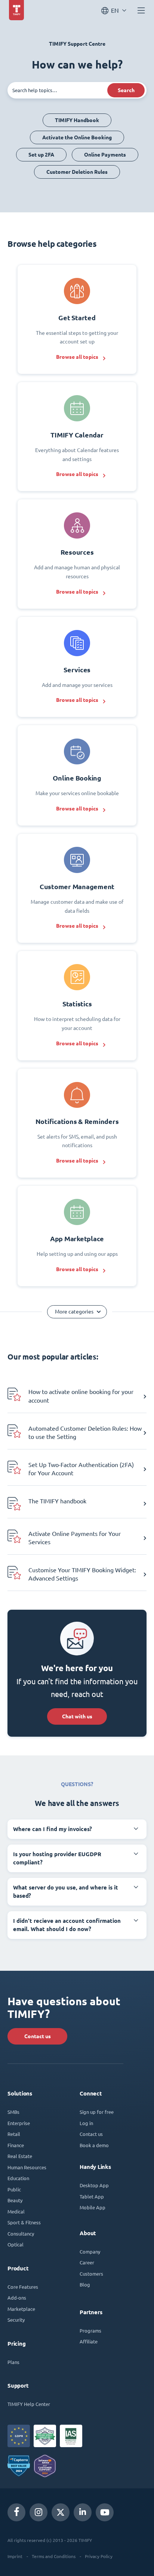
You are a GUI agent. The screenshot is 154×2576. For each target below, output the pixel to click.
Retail (14, 2134)
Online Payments (105, 155)
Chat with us (77, 1716)
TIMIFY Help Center (29, 2404)
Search (126, 90)
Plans (13, 2362)
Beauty (15, 2200)
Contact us (38, 2036)
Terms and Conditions (54, 2556)
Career (87, 2262)
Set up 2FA (41, 155)
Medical (16, 2211)
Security (16, 2320)
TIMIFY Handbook (77, 120)
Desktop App (94, 2185)
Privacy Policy (99, 2556)
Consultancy (21, 2233)
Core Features (23, 2287)
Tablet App (92, 2196)
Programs (90, 2330)
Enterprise (19, 2123)
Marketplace (21, 2309)
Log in (86, 2123)
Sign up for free (97, 2112)
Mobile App (93, 2207)
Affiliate (89, 2341)
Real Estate (20, 2156)
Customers (91, 2274)
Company (90, 2251)
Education (18, 2178)
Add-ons (17, 2298)
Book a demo (94, 2145)
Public (14, 2189)
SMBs (13, 2112)
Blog (85, 2284)
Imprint (15, 2556)
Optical (16, 2244)
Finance (16, 2145)
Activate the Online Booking (77, 137)
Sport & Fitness (24, 2222)
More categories (74, 1312)
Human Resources (27, 2167)
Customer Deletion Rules (77, 172)
